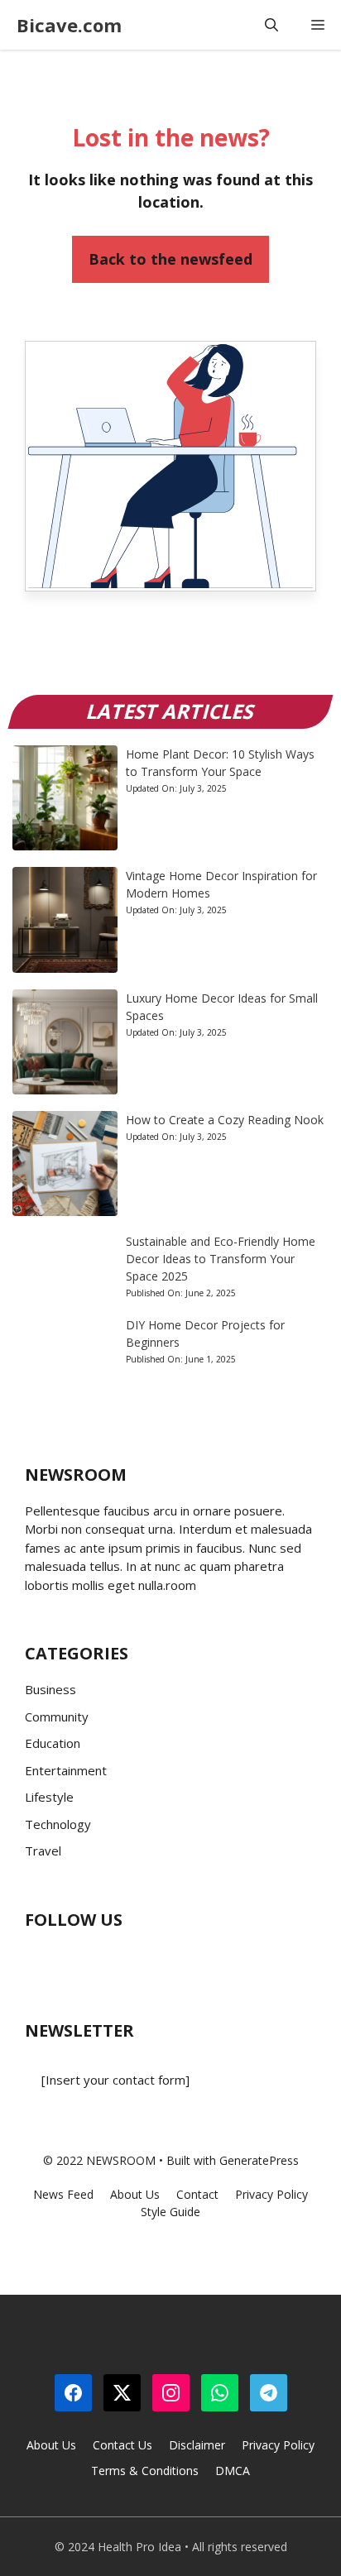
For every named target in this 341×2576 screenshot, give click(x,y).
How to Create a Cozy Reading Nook (225, 1120)
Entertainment (66, 1770)
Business (50, 1689)
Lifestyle (49, 1797)
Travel (43, 1851)
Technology (58, 1824)
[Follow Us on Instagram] (103, 1959)
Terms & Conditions (145, 2471)
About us (135, 2194)
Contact (197, 2194)
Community (57, 1717)
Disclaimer (197, 2445)
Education (53, 1743)
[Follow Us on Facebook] (37, 1959)
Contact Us (122, 2445)
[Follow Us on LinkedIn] (137, 1959)
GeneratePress (259, 2160)
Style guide (170, 2212)
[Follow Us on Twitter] (70, 1959)
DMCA (233, 2471)
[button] (271, 25)
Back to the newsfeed (170, 259)
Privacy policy (271, 2194)
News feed (63, 2194)
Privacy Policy (278, 2445)
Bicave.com (69, 25)
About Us (51, 2445)
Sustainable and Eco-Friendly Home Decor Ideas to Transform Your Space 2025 (221, 1259)
